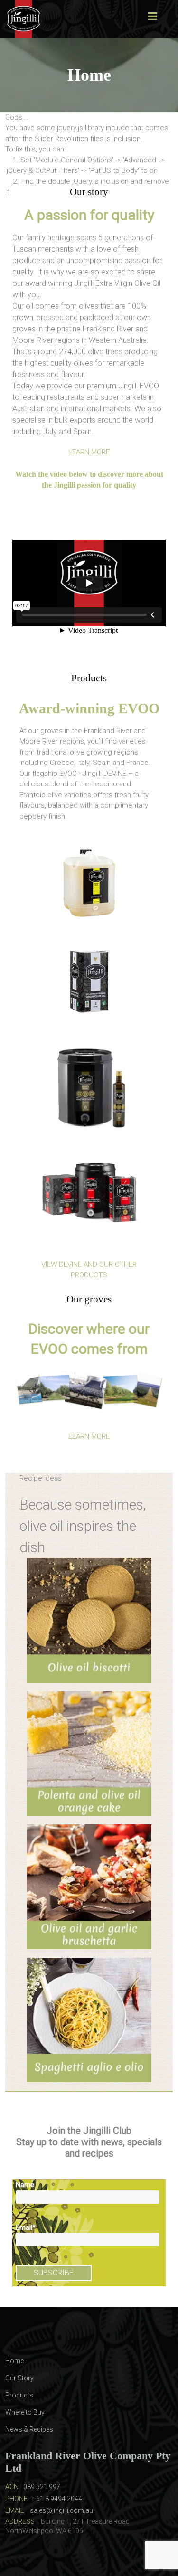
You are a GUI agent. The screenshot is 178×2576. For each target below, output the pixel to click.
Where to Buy (25, 2412)
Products (19, 2395)
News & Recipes (29, 2429)
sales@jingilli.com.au (61, 2510)
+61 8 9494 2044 (57, 2499)
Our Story (19, 2378)
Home (14, 2361)
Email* (26, 2227)
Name (25, 2185)
